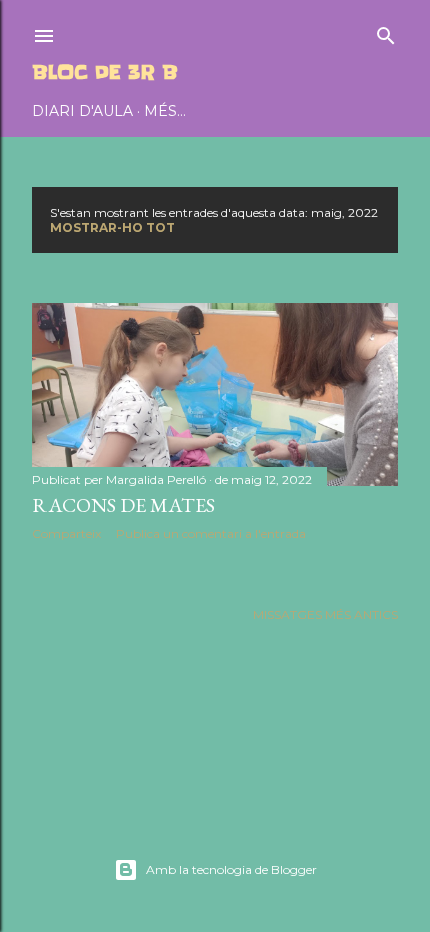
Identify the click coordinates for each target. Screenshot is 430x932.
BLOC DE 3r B (105, 72)
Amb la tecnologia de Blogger (231, 869)
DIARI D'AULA (82, 111)
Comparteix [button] (66, 533)
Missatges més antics (325, 614)
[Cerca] (386, 31)
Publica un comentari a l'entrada (211, 533)
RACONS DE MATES (123, 505)
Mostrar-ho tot (112, 227)
